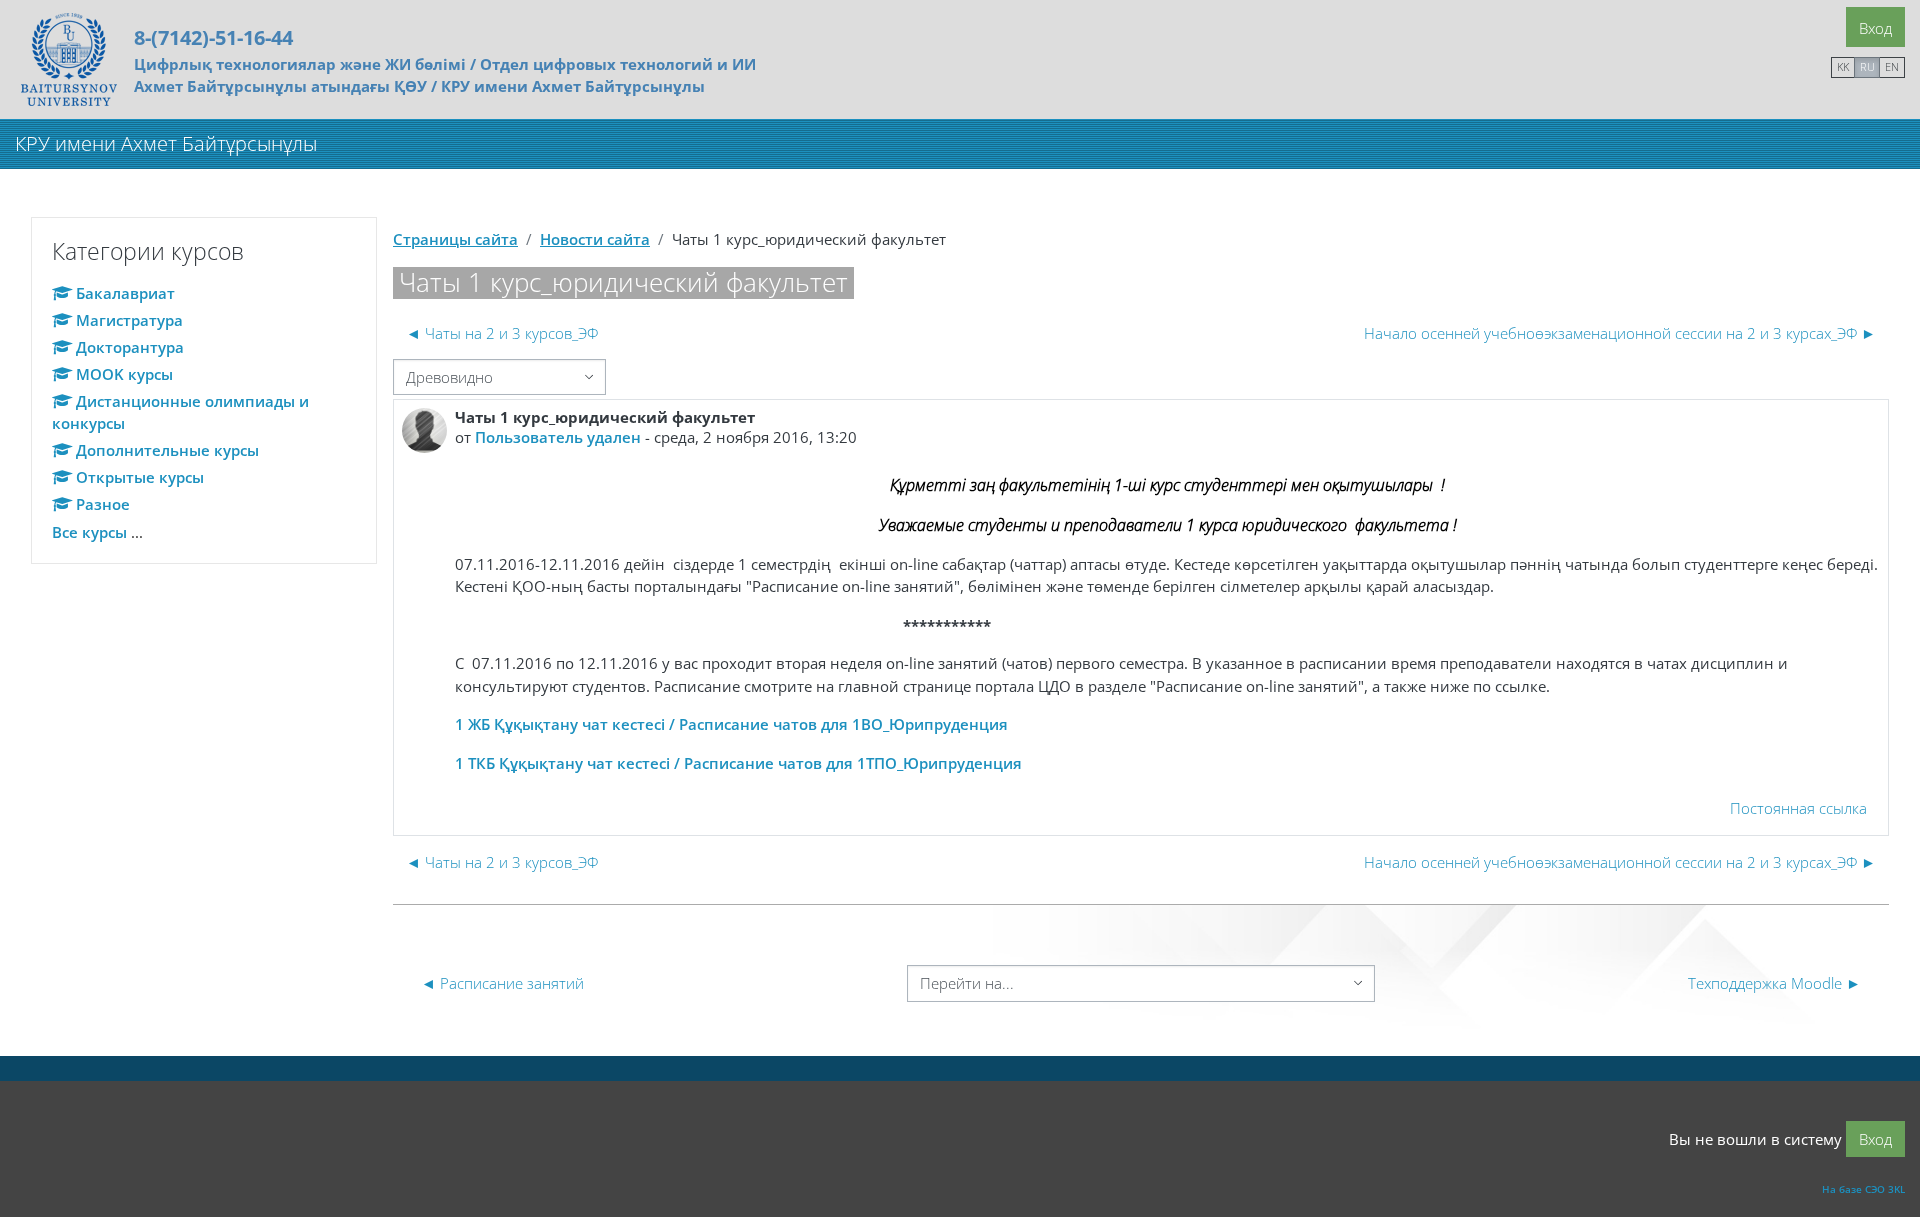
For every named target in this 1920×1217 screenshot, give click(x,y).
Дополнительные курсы (167, 450)
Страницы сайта (455, 239)
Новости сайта (595, 239)
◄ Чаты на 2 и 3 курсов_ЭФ (502, 333)
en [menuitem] (1892, 66)
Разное (103, 504)
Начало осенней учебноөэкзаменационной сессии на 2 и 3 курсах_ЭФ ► (1620, 333)
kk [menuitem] (1843, 66)
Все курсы (89, 532)
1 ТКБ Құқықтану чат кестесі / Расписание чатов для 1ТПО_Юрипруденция (738, 763)
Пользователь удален (558, 437)
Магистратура (129, 320)
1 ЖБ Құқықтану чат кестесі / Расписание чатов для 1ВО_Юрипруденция (731, 724)
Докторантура (130, 347)
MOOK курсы (124, 374)
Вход (1875, 28)
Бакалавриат (125, 293)
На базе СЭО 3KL (1863, 1189)
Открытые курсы (140, 477)
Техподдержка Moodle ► (1774, 983)
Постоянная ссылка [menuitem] (1798, 808)
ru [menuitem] (1867, 66)
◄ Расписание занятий (502, 983)
